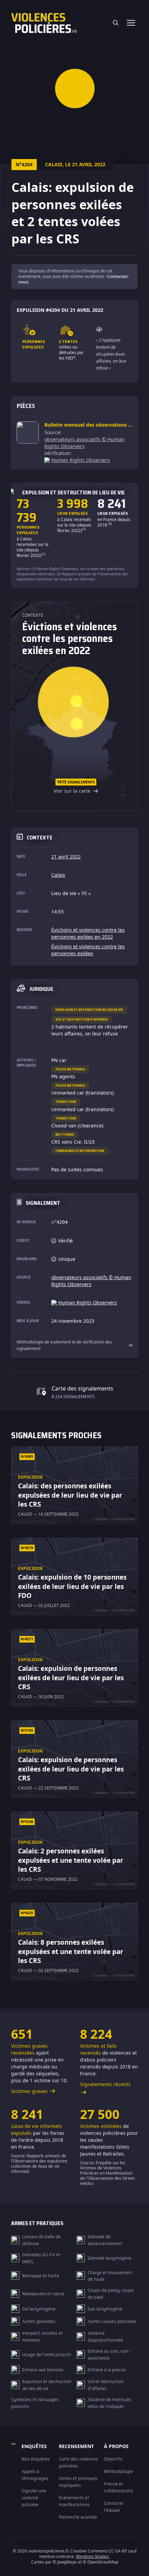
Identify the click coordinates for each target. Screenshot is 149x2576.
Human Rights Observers (81, 460)
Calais (58, 875)
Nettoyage (65, 1134)
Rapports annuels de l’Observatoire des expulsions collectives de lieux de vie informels (72, 576)
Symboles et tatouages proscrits (35, 2403)
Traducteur (66, 1102)
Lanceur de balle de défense (41, 2240)
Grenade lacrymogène (109, 2258)
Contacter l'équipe (114, 2507)
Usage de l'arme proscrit (47, 2354)
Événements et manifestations (74, 2501)
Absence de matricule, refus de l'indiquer (110, 2403)
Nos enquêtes (36, 2459)
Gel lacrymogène (39, 2309)
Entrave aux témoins (43, 2370)
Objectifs (113, 2459)
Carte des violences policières (78, 2462)
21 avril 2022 (66, 857)
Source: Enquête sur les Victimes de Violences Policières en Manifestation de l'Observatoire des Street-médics (108, 2173)
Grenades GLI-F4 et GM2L (41, 2258)
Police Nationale (70, 1069)
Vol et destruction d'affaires (82, 1019)
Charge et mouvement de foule (110, 2276)
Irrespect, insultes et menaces (42, 2336)
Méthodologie (118, 2471)
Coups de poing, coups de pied (111, 2294)
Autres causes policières (112, 2321)
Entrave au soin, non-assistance (109, 2354)
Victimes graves (30, 2091)
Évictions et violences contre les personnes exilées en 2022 (88, 933)
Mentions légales (92, 2556)
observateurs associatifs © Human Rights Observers (84, 443)
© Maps (65, 2562)
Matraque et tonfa (41, 2276)
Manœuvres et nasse (43, 2294)
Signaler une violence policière (34, 2498)
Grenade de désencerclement (105, 2240)
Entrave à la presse (107, 2370)
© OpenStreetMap (100, 2562)
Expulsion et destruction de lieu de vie (89, 1010)
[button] (75, 88)
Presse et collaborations (119, 2487)
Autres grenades (39, 2321)
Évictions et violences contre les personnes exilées (88, 950)
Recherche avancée (78, 2517)
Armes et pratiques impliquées (78, 2482)
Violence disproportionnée (105, 2336)
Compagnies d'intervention (80, 1151)
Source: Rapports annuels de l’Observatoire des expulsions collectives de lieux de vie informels (39, 2164)
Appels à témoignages (35, 2475)
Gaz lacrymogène (105, 2309)
